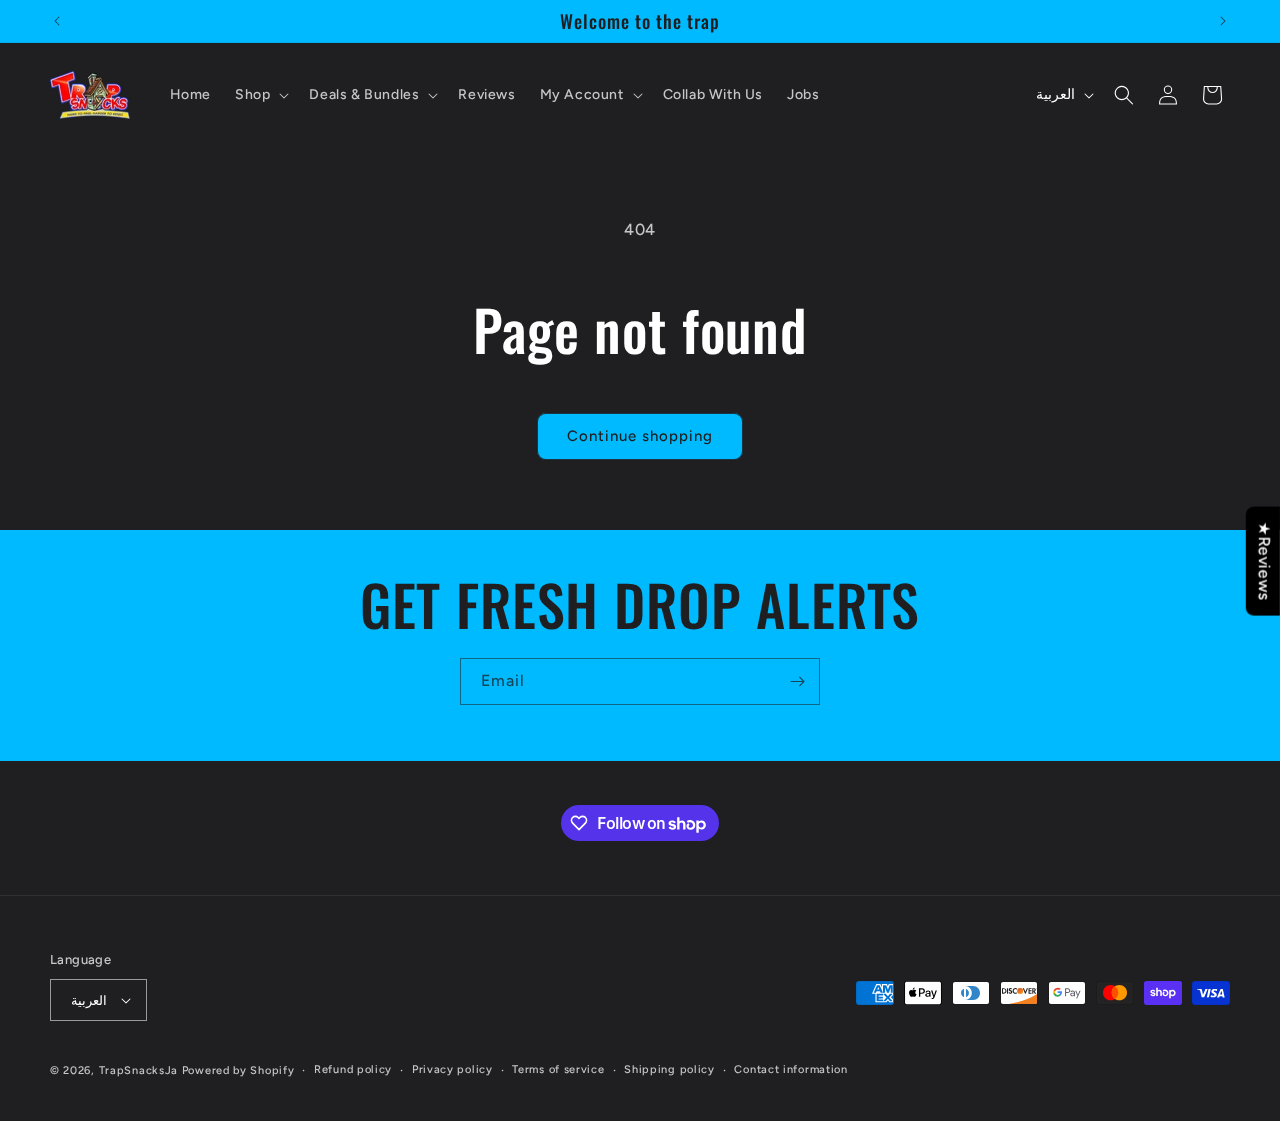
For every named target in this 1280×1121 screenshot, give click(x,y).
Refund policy (353, 1069)
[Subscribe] (797, 681)
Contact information (790, 1069)
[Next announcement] (1223, 21)
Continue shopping (640, 436)
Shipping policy (669, 1069)
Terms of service (558, 1069)
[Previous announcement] (57, 21)
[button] (260, 95)
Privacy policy (452, 1069)
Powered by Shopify (238, 1070)
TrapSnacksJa (138, 1070)
